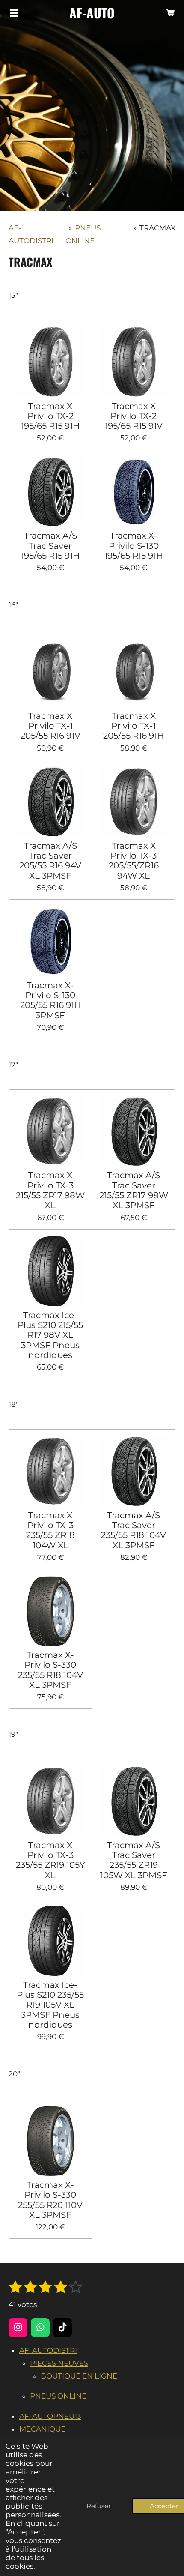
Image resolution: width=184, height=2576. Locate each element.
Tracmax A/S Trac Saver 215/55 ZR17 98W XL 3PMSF (134, 1190)
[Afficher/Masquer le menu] (14, 13)
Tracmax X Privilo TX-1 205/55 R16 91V (50, 726)
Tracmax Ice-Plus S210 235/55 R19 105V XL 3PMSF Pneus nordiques (50, 2005)
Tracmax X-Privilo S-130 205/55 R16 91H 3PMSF (50, 1001)
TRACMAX (157, 228)
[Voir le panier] (170, 13)
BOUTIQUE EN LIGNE (79, 2376)
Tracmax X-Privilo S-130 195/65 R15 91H (134, 546)
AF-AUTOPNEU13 (50, 2416)
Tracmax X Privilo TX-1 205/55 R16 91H (134, 726)
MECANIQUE (42, 2429)
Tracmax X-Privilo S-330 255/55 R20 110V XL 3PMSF (50, 2200)
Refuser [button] (99, 2506)
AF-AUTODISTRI (48, 2350)
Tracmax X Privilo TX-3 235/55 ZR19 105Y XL (50, 1860)
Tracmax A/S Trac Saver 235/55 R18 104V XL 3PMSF (134, 1530)
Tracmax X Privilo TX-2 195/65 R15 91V (134, 416)
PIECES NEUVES (59, 2363)
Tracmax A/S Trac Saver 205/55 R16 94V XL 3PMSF (50, 861)
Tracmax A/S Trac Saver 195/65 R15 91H (50, 546)
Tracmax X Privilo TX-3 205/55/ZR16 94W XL (134, 861)
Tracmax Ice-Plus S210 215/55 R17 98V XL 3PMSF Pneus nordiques (50, 1335)
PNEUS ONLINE (58, 2396)
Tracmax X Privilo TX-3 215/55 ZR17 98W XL (50, 1190)
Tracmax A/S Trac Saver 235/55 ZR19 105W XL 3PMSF (134, 1860)
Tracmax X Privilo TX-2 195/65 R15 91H (50, 416)
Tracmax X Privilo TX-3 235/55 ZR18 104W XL (50, 1530)
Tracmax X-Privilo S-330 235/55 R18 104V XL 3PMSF (50, 1670)
